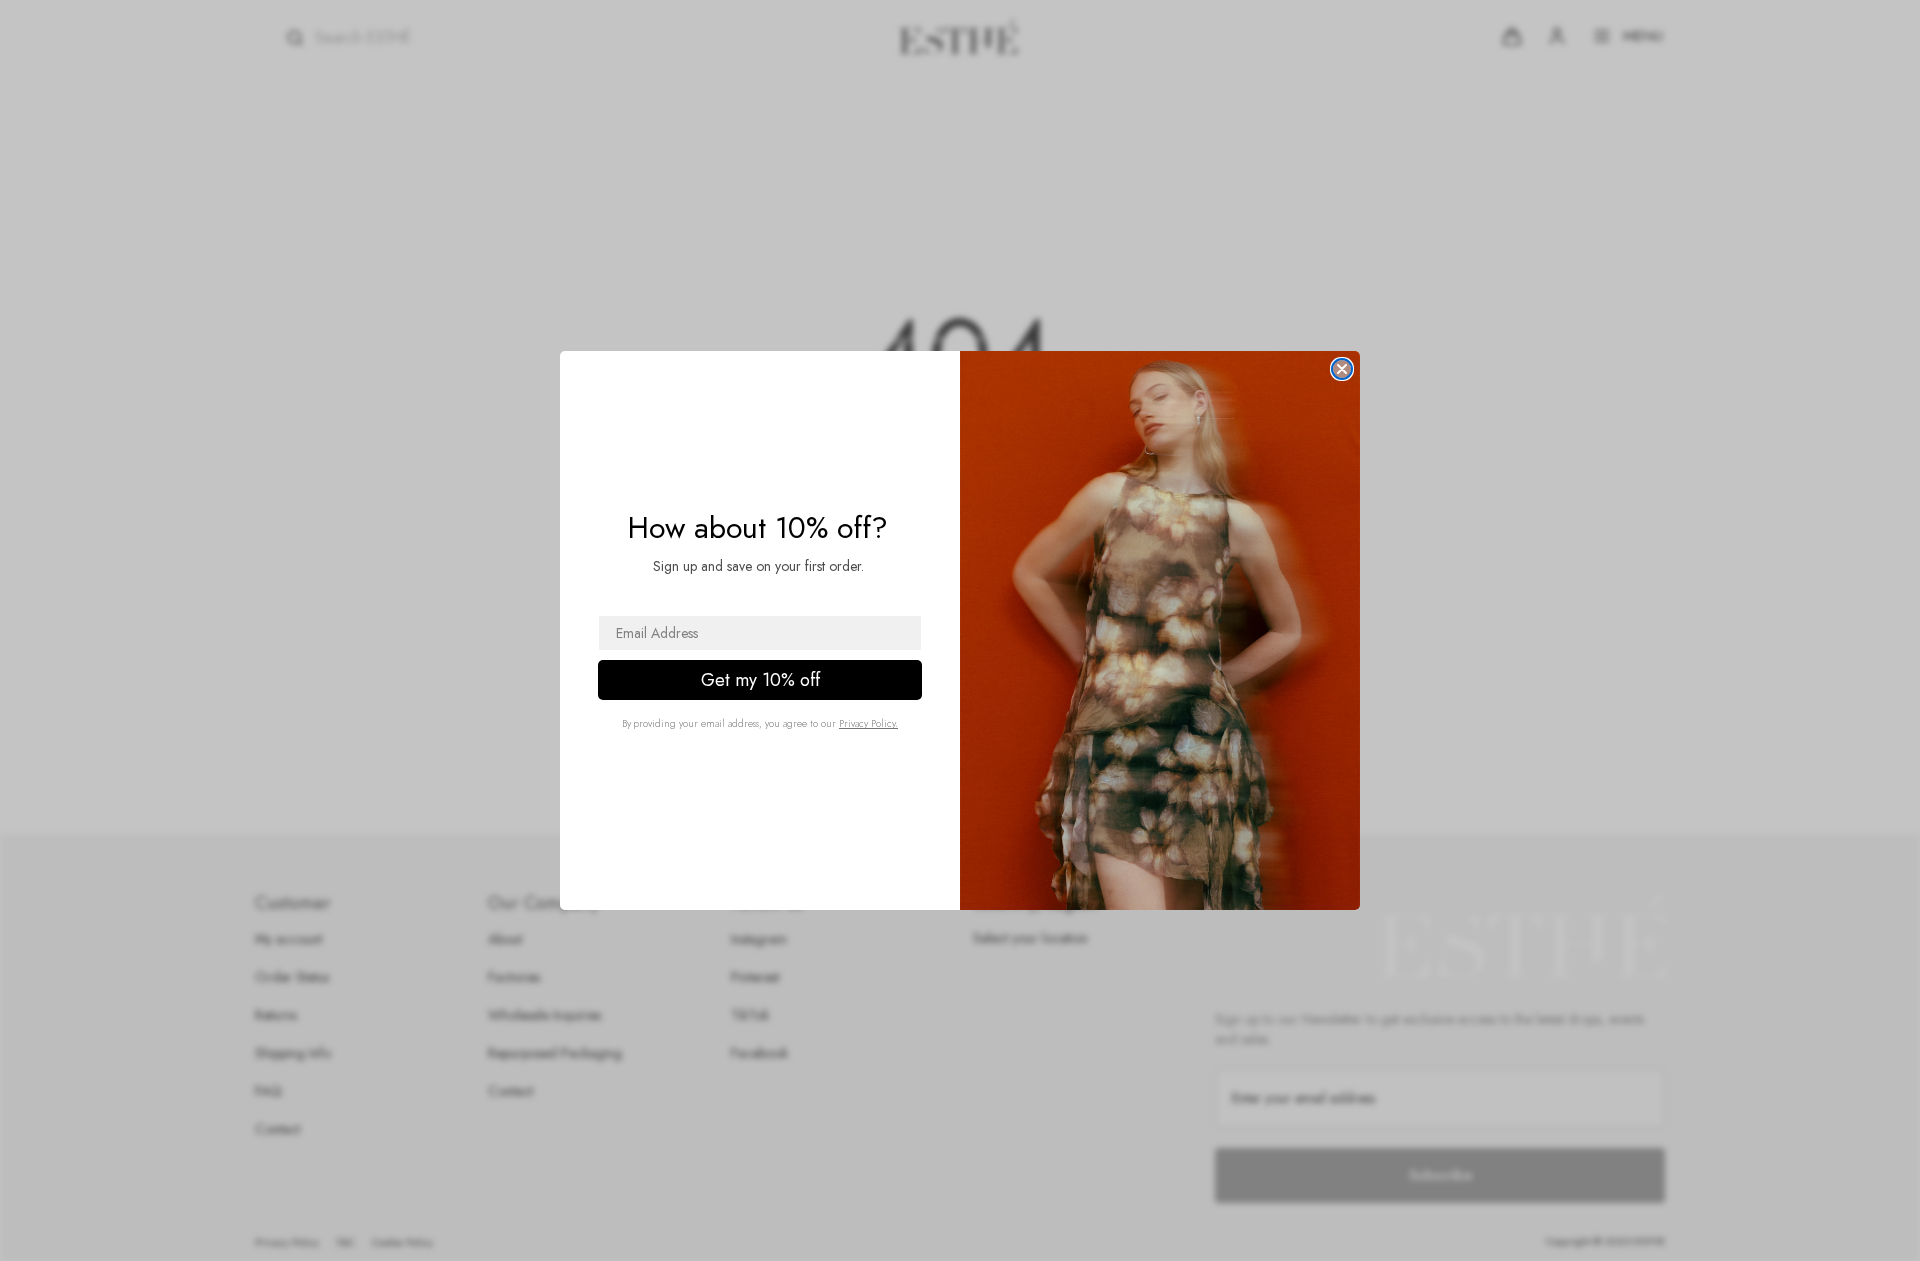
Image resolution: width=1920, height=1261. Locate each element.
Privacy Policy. (868, 723)
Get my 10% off (760, 680)
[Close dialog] (1342, 369)
